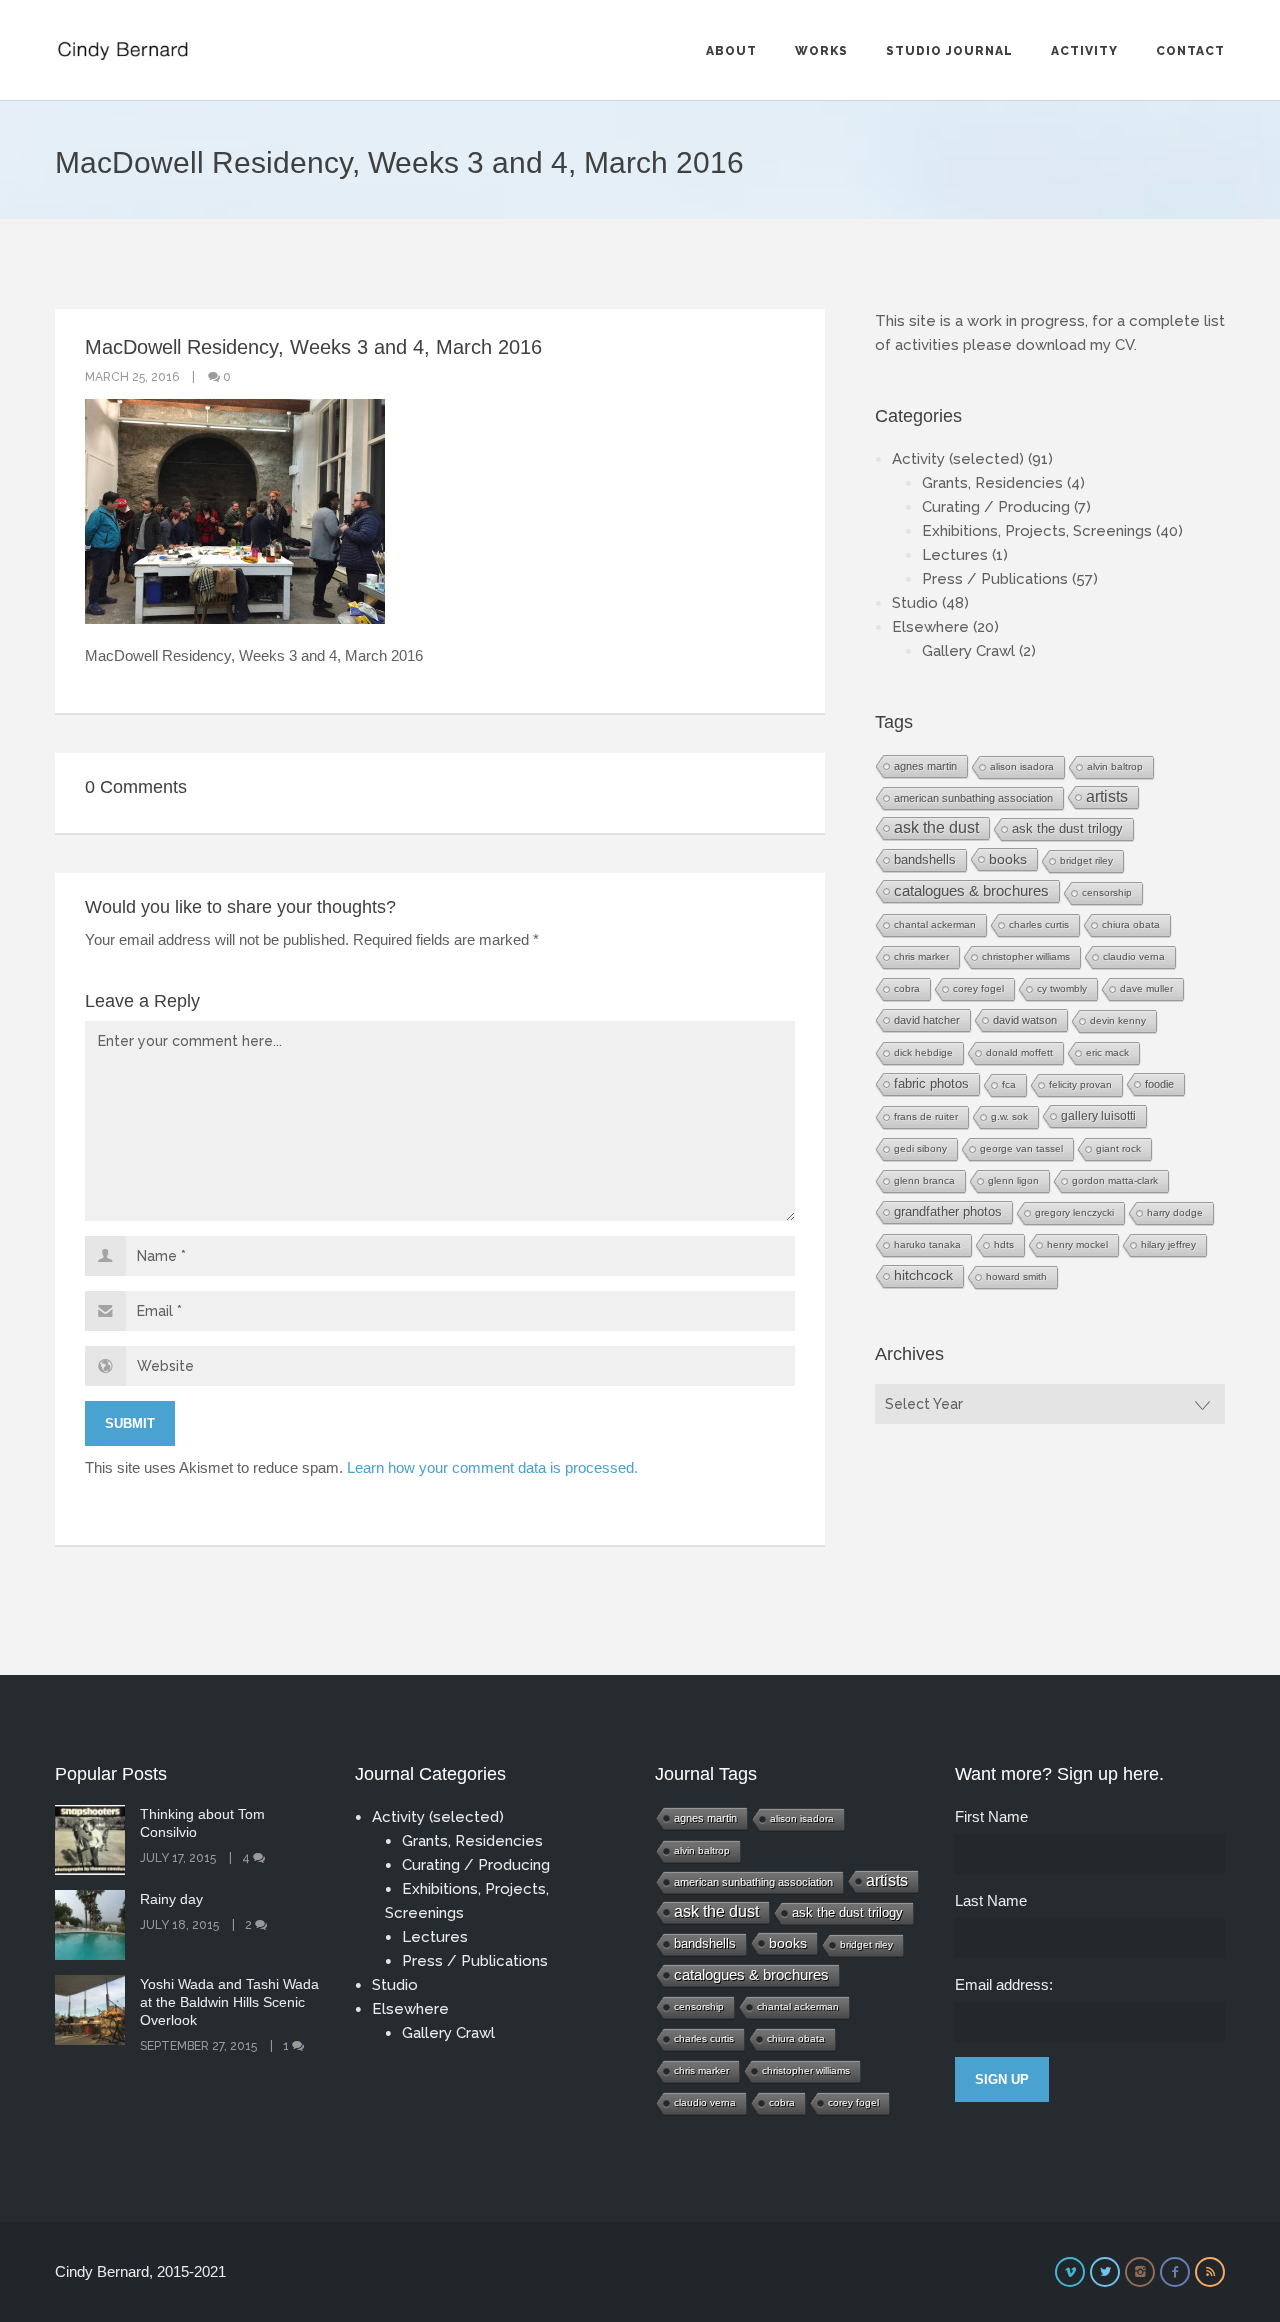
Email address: (1004, 1984)
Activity (1084, 51)
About (731, 51)
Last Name (991, 1900)
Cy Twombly (1062, 988)
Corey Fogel (978, 988)
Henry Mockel (1077, 1244)
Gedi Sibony (920, 1148)
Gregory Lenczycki (1074, 1212)
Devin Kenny (1118, 1020)
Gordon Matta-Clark (1115, 1180)
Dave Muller (1146, 988)
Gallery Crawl (968, 651)
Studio (915, 603)
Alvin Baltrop (1115, 766)
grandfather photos (948, 1212)
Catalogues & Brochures (971, 891)
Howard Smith (1016, 1276)
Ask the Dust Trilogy (1067, 828)
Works (821, 51)
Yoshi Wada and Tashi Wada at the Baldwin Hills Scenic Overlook (229, 2002)
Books (1008, 859)
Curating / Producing (996, 507)
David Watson (1025, 1020)
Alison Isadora (1022, 766)
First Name (991, 1816)
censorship (1107, 892)
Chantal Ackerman (935, 924)
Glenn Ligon (1013, 1180)
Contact (1190, 51)
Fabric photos (931, 1083)
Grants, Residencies (992, 483)
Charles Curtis (1039, 924)
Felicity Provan (1080, 1084)
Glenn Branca (924, 1180)
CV (1124, 345)
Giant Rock (1118, 1148)
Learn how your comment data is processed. (492, 1467)
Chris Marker (921, 956)
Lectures (955, 555)
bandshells (925, 859)
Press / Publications (995, 579)
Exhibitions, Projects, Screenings (1037, 531)
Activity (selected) (958, 459)
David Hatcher (927, 1020)
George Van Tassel (1021, 1148)
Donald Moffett (1019, 1052)
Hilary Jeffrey (1168, 1244)
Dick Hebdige (923, 1052)
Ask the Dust (936, 827)
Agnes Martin (925, 766)
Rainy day (171, 1899)
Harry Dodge (1175, 1212)
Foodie (1159, 1084)
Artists (1107, 796)
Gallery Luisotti (1098, 1115)
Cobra (907, 988)
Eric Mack (1107, 1052)
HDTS (1004, 1244)
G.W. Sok (1009, 1116)
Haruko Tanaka (927, 1244)
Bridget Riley (1086, 860)
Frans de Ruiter (926, 1116)
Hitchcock (923, 1275)
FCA (1009, 1084)
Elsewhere (930, 627)
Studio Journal (949, 51)
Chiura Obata (1131, 924)
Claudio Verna (1134, 956)
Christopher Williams (1026, 956)
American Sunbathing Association (973, 798)
